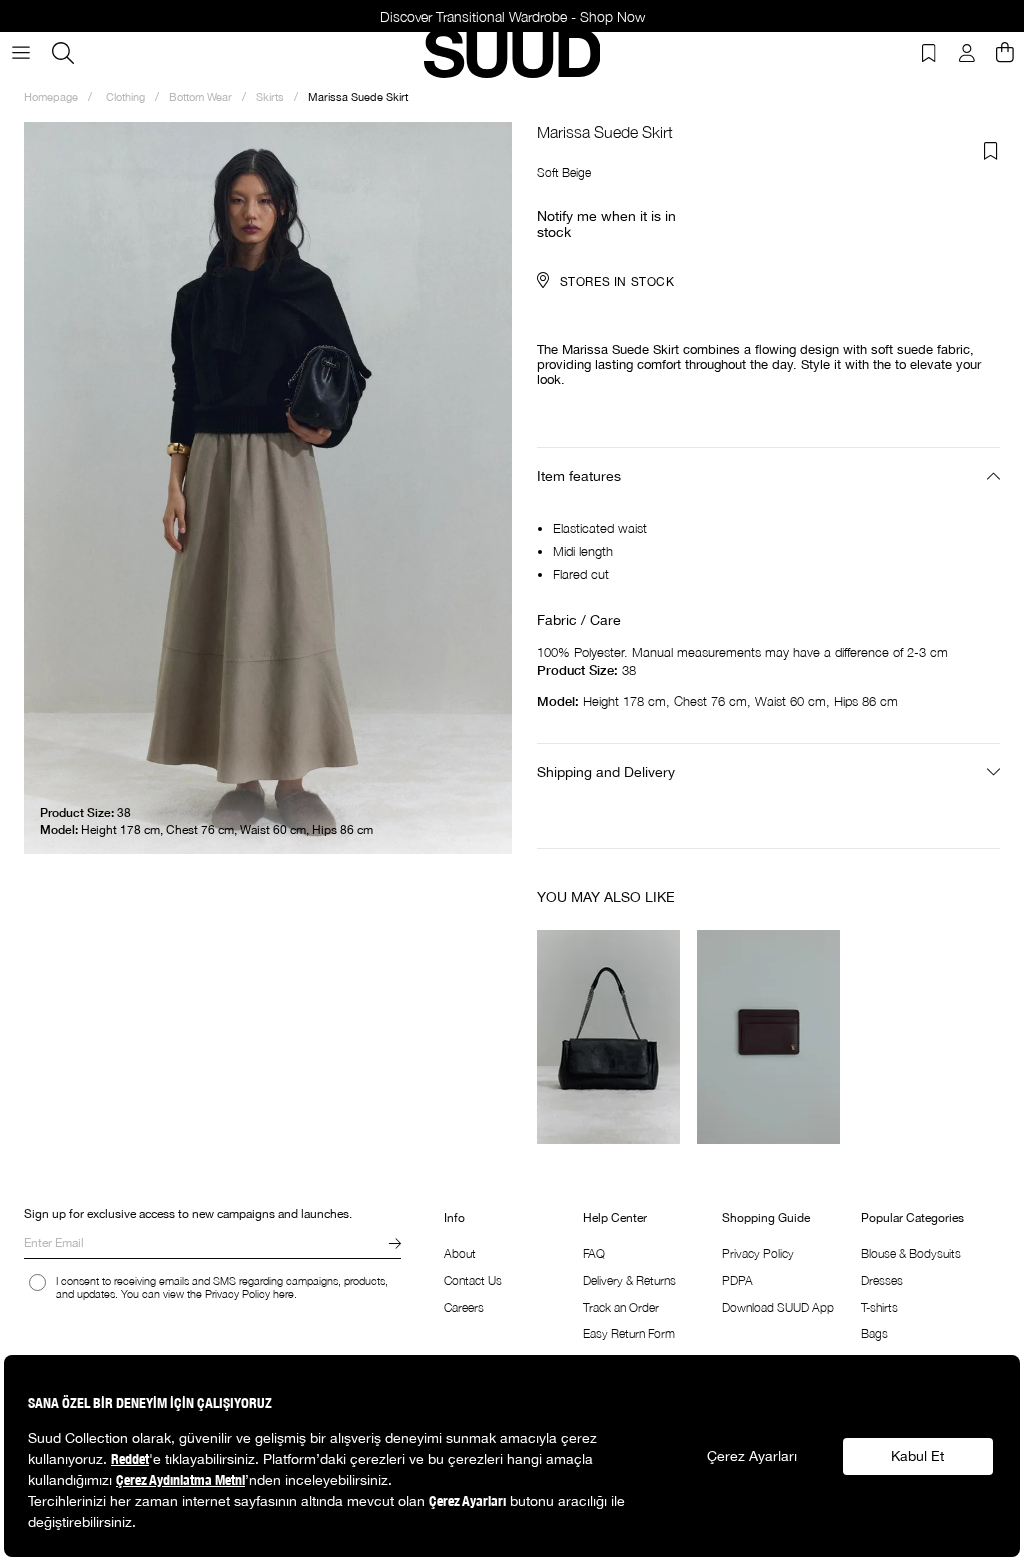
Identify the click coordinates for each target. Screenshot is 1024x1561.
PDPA (737, 1280)
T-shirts (879, 1307)
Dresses (882, 1280)
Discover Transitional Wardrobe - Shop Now (512, 16)
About (460, 1253)
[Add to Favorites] (991, 151)
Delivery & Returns (629, 1280)
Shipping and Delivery (606, 772)
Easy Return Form (629, 1333)
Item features (579, 476)
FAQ (594, 1253)
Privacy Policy (758, 1253)
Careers (464, 1307)
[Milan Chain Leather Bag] (609, 1037)
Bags (874, 1333)
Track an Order (621, 1307)
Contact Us (473, 1280)
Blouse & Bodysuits (911, 1253)
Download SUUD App (778, 1307)
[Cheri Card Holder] (769, 1037)
